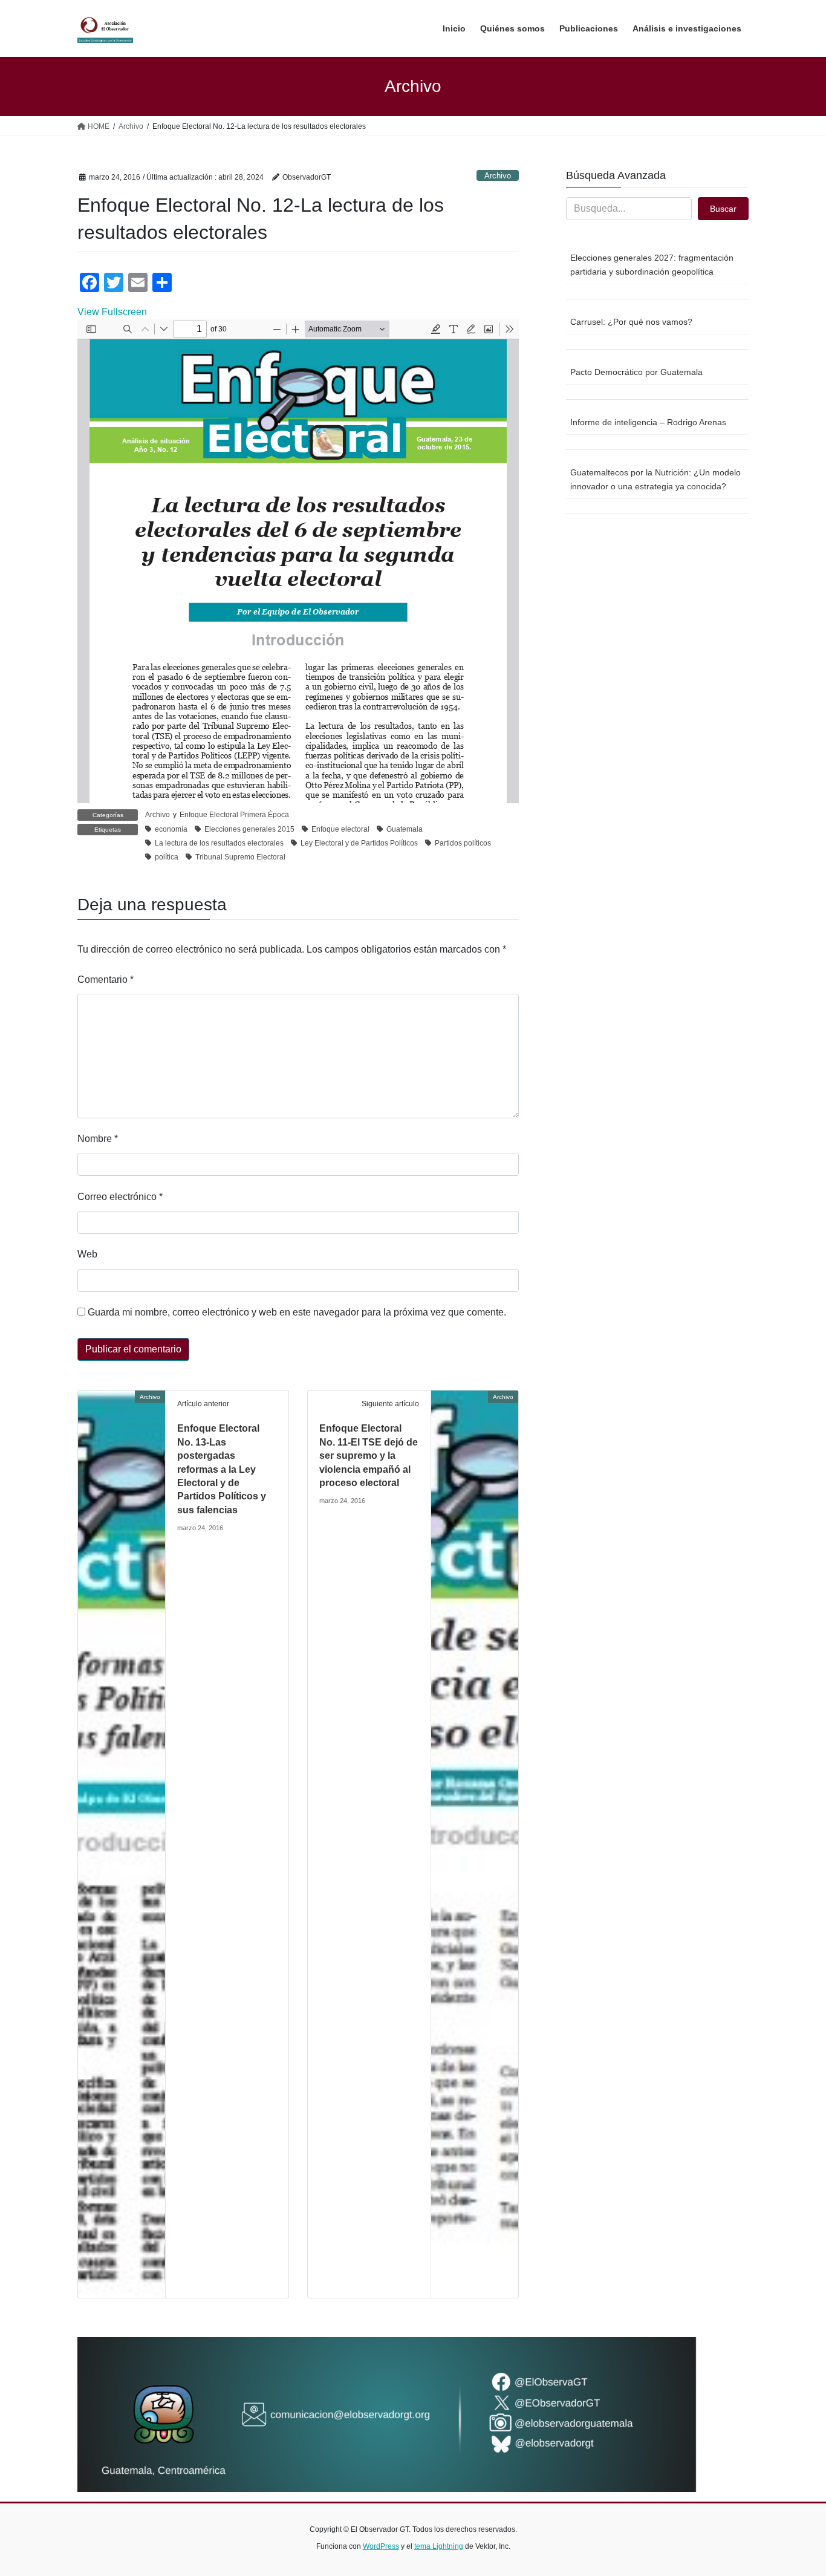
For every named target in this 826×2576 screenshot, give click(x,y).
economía (171, 829)
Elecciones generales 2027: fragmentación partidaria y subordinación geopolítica (652, 265)
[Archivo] (122, 1844)
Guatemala (405, 829)
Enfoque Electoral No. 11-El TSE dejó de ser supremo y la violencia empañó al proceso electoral (369, 1456)
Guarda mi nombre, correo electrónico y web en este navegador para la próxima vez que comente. (297, 1312)
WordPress (381, 2546)
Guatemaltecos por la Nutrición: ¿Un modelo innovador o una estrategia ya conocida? (655, 479)
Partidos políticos (463, 843)
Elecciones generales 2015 (249, 829)
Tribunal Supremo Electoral (240, 857)
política (167, 857)
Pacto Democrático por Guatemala (636, 372)
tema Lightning (439, 2546)
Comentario (106, 980)
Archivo (498, 176)
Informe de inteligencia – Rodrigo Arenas (648, 422)
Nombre (98, 1139)
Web (87, 1254)
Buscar (723, 209)
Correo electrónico (120, 1197)
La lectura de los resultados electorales (219, 843)
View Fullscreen (112, 312)
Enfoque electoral (340, 829)
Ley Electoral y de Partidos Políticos (359, 843)
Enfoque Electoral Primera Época (234, 815)
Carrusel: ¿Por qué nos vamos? (631, 322)
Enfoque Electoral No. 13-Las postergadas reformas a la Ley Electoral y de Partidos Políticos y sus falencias (222, 1469)
